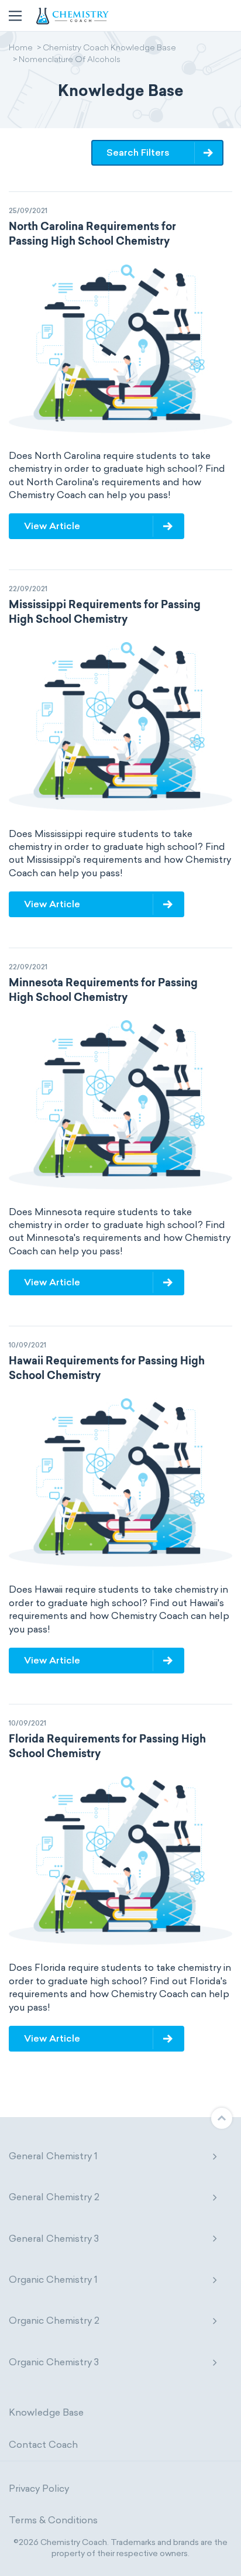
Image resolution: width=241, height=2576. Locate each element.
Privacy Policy (39, 2488)
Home (21, 49)
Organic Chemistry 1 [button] (53, 2280)
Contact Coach (43, 2445)
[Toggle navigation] (15, 16)
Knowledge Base (46, 2412)
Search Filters (138, 152)
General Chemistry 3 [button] (54, 2239)
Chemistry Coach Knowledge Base (109, 49)
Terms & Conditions (53, 2520)
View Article (52, 526)
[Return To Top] (222, 2118)
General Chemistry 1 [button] (53, 2156)
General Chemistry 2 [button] (54, 2197)
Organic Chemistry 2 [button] (54, 2321)
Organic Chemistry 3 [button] (54, 2362)
